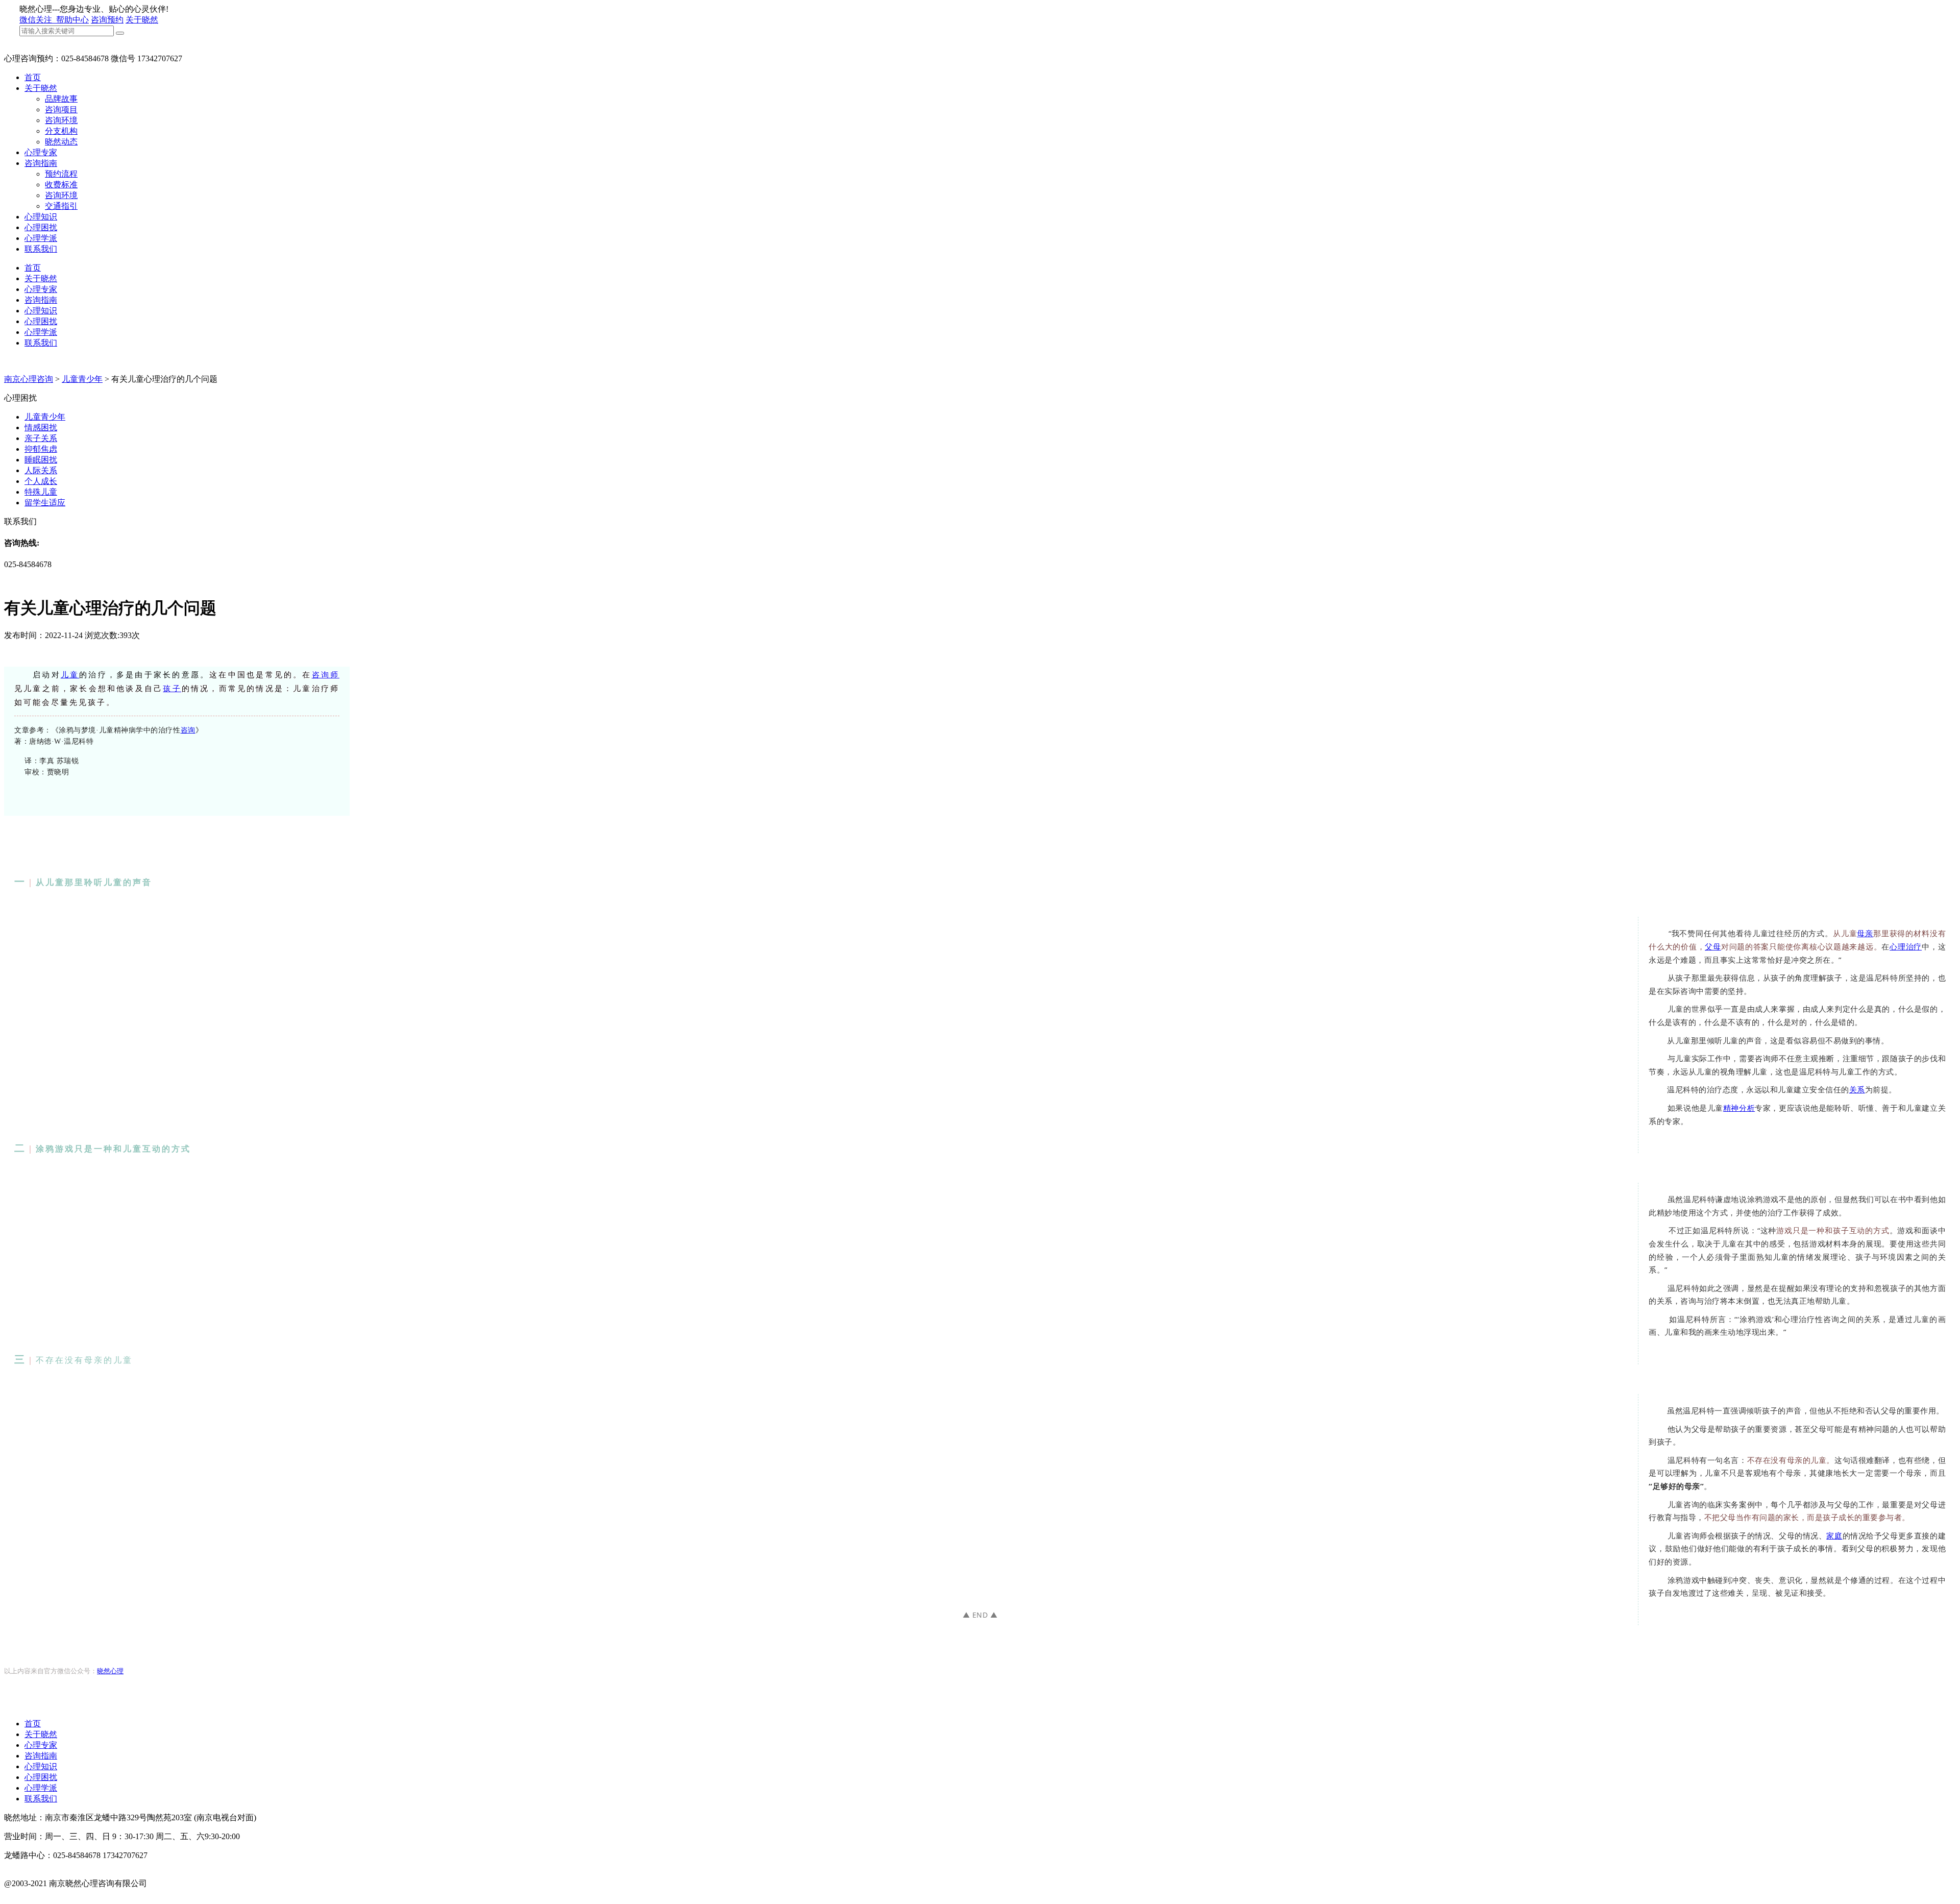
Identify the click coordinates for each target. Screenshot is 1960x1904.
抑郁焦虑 (41, 449)
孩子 (172, 689)
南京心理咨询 (29, 379)
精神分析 (1739, 1108)
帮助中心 (72, 20)
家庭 (1834, 1535)
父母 (1713, 946)
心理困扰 (41, 227)
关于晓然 (142, 20)
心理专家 (41, 152)
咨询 (188, 730)
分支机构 (61, 131)
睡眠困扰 (41, 460)
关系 (1857, 1089)
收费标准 (61, 185)
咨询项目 (61, 109)
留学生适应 (45, 503)
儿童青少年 (82, 379)
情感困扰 (41, 428)
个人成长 (41, 481)
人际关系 (41, 470)
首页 (33, 77)
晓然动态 (61, 142)
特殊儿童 (41, 492)
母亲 (1865, 933)
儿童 (70, 675)
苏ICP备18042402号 (39, 1894)
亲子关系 (41, 438)
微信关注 (37, 20)
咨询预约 (107, 20)
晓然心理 (110, 1671)
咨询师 (326, 675)
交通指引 (61, 206)
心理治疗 (1906, 946)
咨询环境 (61, 120)
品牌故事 (61, 99)
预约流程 (61, 174)
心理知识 (41, 217)
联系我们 (41, 249)
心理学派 (41, 238)
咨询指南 (41, 163)
